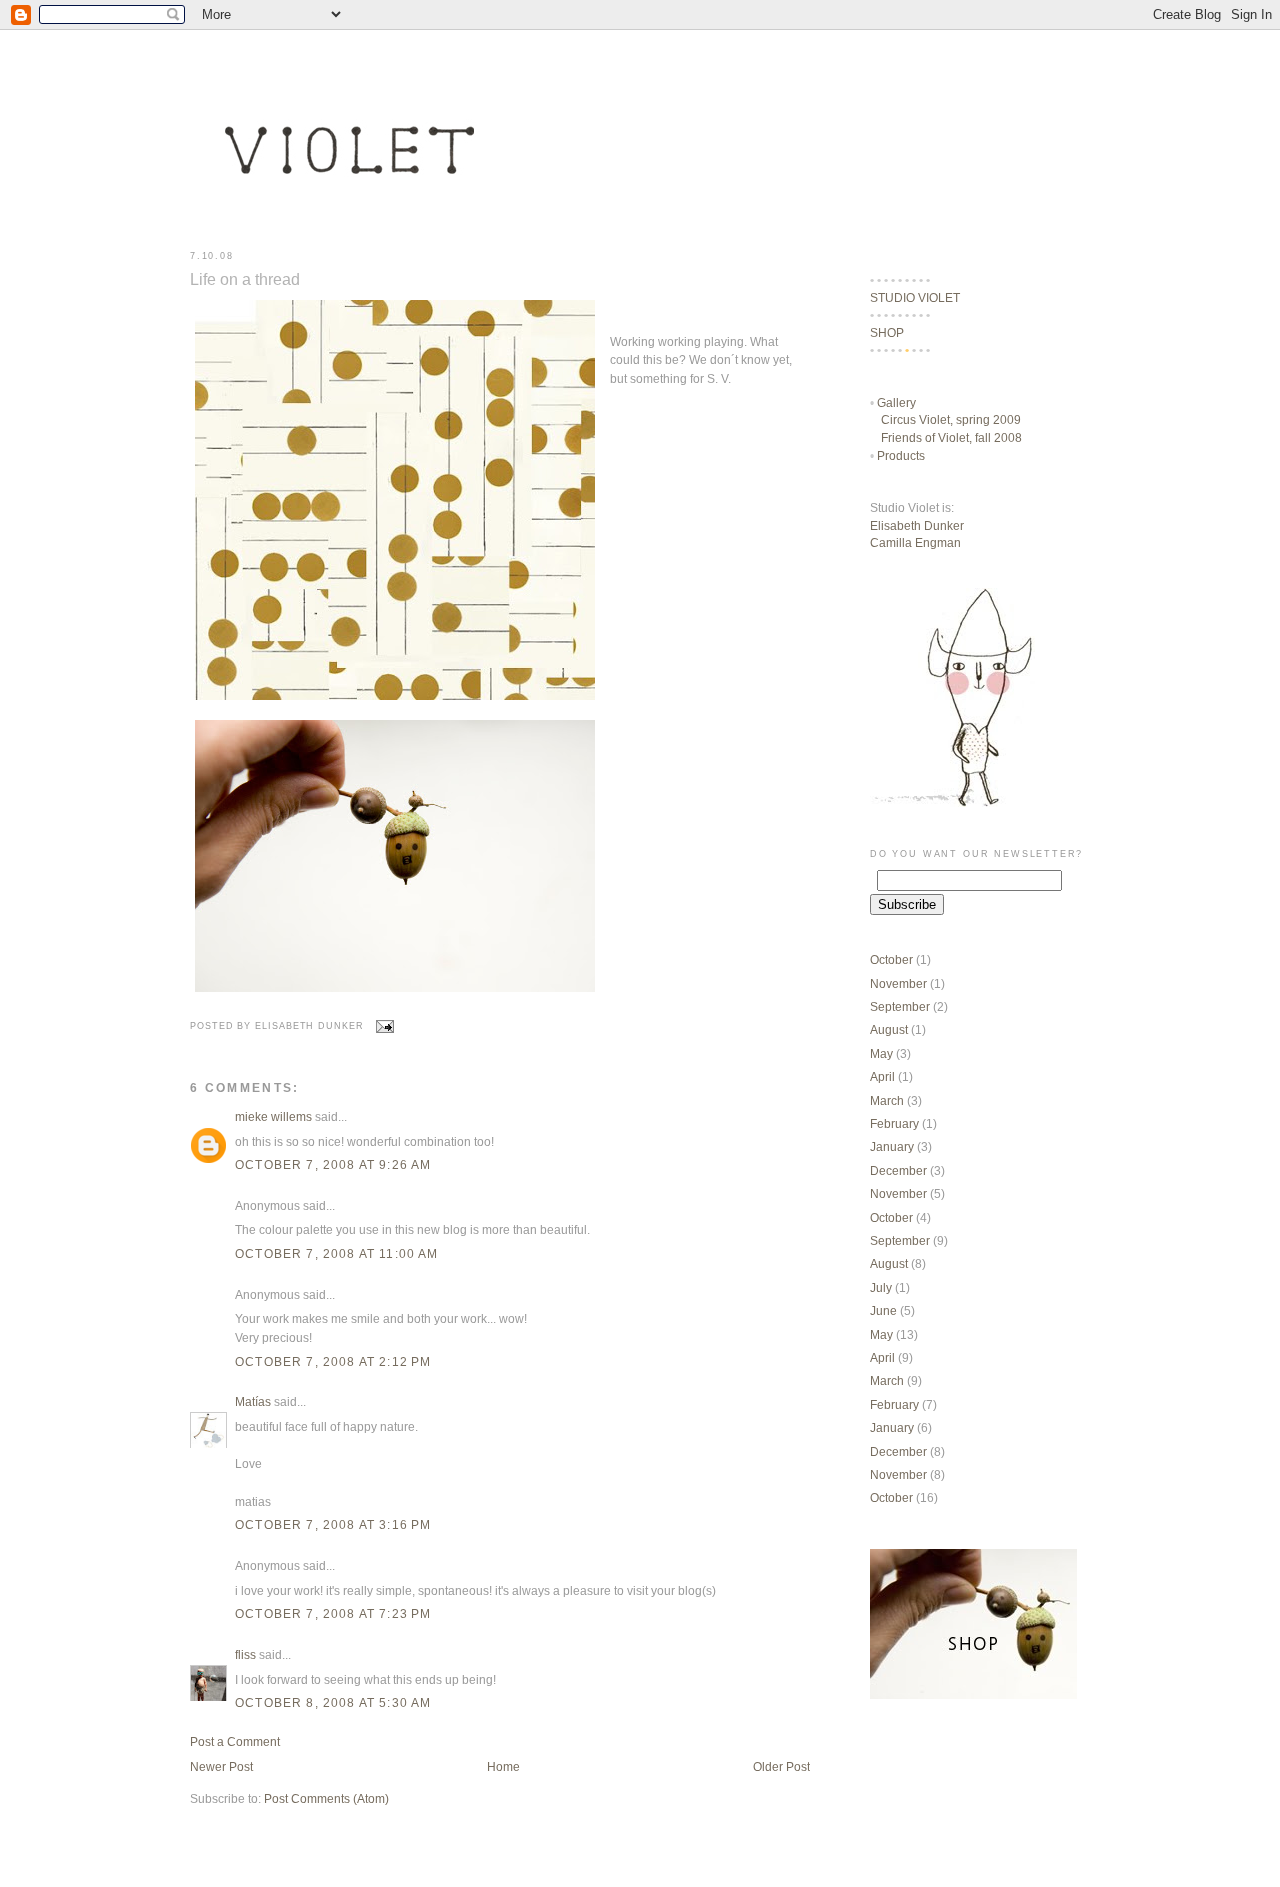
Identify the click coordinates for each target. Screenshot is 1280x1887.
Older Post (781, 1766)
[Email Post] (383, 1026)
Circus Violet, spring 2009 (951, 419)
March (887, 1100)
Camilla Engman (915, 542)
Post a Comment (235, 1741)
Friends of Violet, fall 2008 (951, 437)
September (900, 1006)
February (894, 1123)
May (881, 1053)
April (882, 1076)
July (881, 1287)
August (889, 1029)
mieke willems (273, 1116)
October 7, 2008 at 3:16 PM (333, 1524)
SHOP (887, 332)
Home (503, 1766)
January (892, 1146)
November (898, 983)
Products (901, 455)
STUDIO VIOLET (915, 297)
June (883, 1310)
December (898, 1170)
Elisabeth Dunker (917, 525)
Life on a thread (245, 279)
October (891, 959)
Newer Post (221, 1766)
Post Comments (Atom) (326, 1798)
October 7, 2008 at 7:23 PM (333, 1613)
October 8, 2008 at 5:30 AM (333, 1702)
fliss (245, 1654)
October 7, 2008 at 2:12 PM (333, 1361)
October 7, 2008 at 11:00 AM (337, 1253)
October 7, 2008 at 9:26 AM (333, 1164)
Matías (253, 1401)
